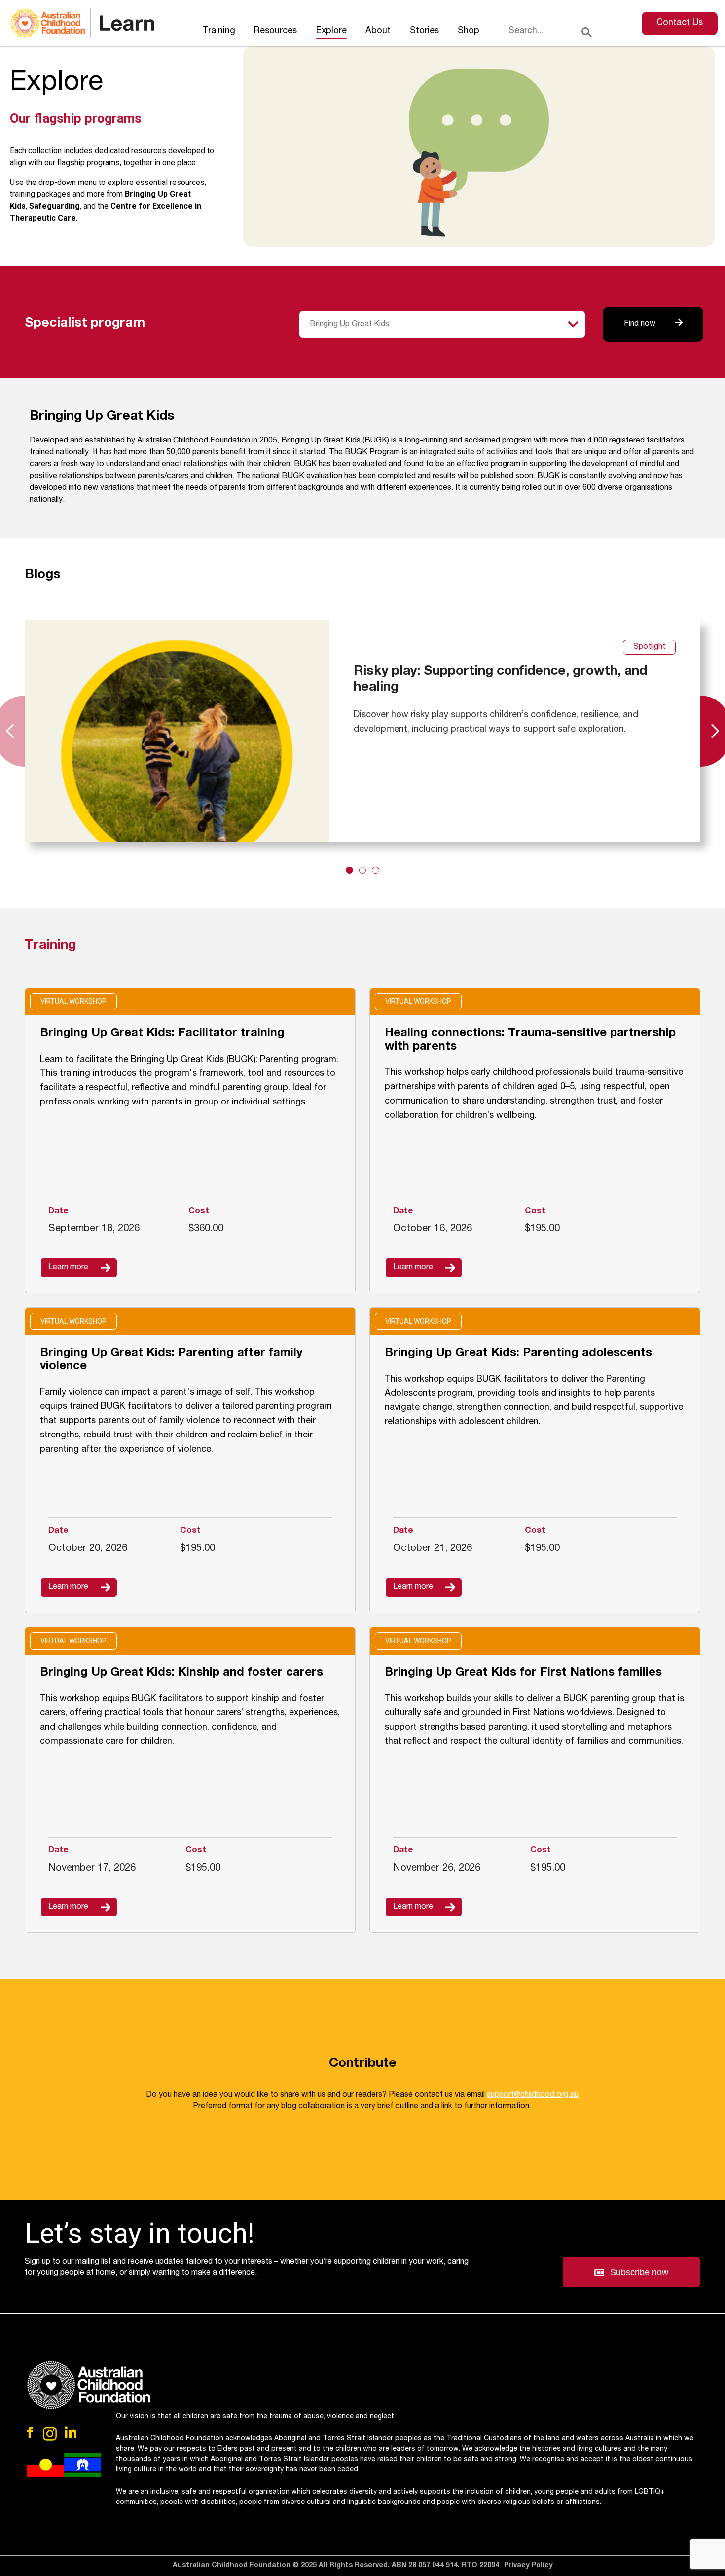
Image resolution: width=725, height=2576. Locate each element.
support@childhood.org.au (533, 2095)
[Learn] (82, 23)
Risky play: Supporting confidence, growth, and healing (500, 680)
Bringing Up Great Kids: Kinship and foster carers (181, 1673)
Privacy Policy (528, 2566)
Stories (424, 31)
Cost (199, 1211)
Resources (275, 31)
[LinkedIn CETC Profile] (71, 2432)
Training (219, 31)
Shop (469, 31)
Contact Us (680, 23)
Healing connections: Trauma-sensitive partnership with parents (530, 1041)
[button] (631, 2272)
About (378, 31)
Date (58, 1211)
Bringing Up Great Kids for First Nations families (523, 1673)
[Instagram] (50, 2434)
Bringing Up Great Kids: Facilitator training (162, 1034)
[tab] (349, 870)
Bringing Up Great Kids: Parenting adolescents (518, 1354)
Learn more (68, 1268)
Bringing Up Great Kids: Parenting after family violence (171, 1360)
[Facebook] (31, 2432)
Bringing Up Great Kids (349, 325)
